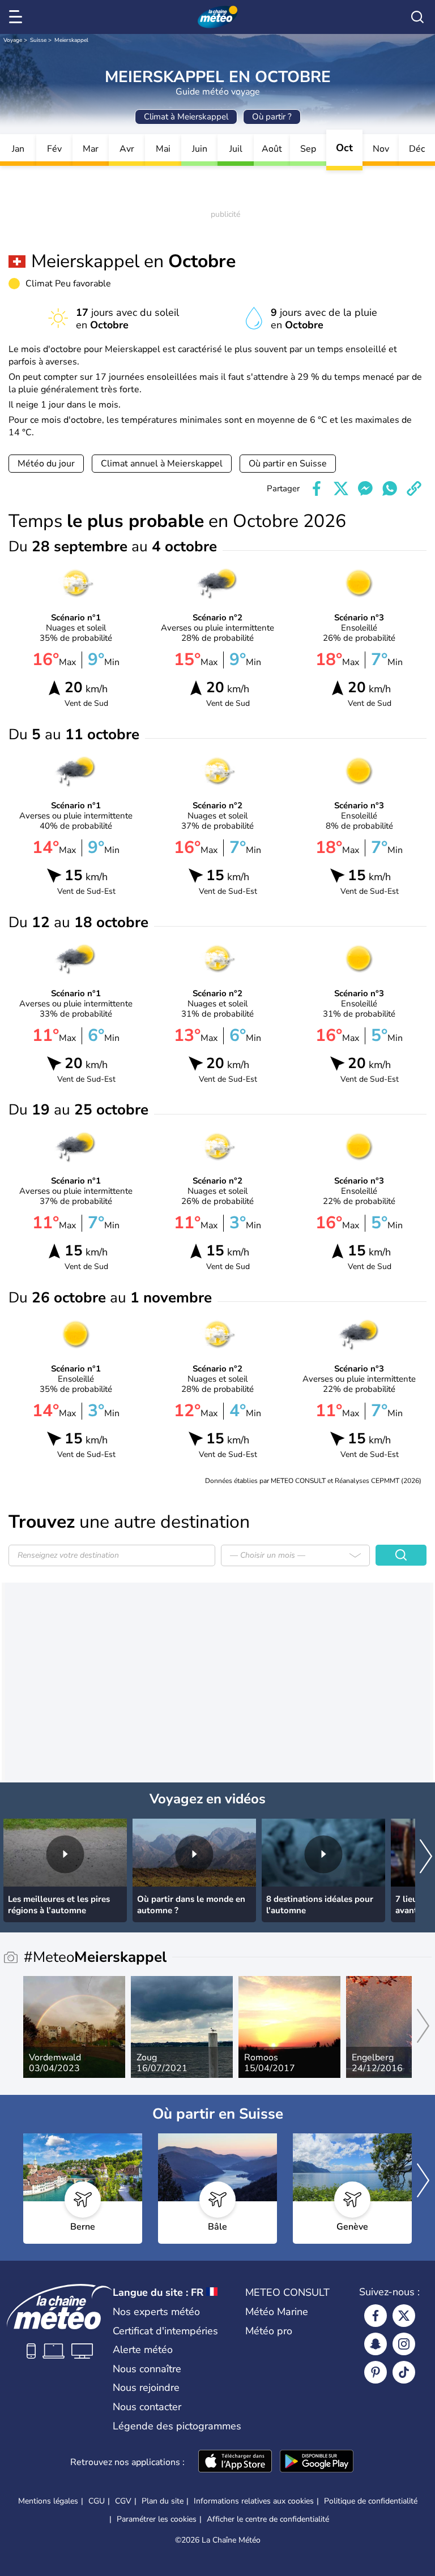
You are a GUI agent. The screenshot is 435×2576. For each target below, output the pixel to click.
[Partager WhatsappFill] (390, 488)
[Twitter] (404, 2316)
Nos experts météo (156, 2312)
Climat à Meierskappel (186, 117)
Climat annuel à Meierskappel (162, 464)
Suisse (38, 40)
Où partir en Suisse (288, 464)
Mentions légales (48, 2501)
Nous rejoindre (146, 2388)
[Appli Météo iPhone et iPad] (235, 2462)
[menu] (18, 17)
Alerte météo (143, 2350)
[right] (426, 1857)
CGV (123, 2501)
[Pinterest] (376, 2372)
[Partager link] (414, 488)
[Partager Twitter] (341, 488)
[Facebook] (376, 2316)
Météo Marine (277, 2312)
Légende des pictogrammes (177, 2426)
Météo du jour (46, 464)
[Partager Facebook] (317, 488)
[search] (417, 17)
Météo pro (269, 2331)
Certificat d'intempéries (165, 2331)
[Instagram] (404, 2344)
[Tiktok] (404, 2372)
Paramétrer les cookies (157, 2519)
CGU (97, 2501)
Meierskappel (71, 40)
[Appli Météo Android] (317, 2462)
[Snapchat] (376, 2344)
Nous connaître (147, 2369)
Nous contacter (147, 2407)
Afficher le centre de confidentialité (268, 2519)
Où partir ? (272, 117)
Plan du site (163, 2501)
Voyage (13, 40)
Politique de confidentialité (371, 2501)
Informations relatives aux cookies (254, 2501)
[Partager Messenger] (365, 488)
